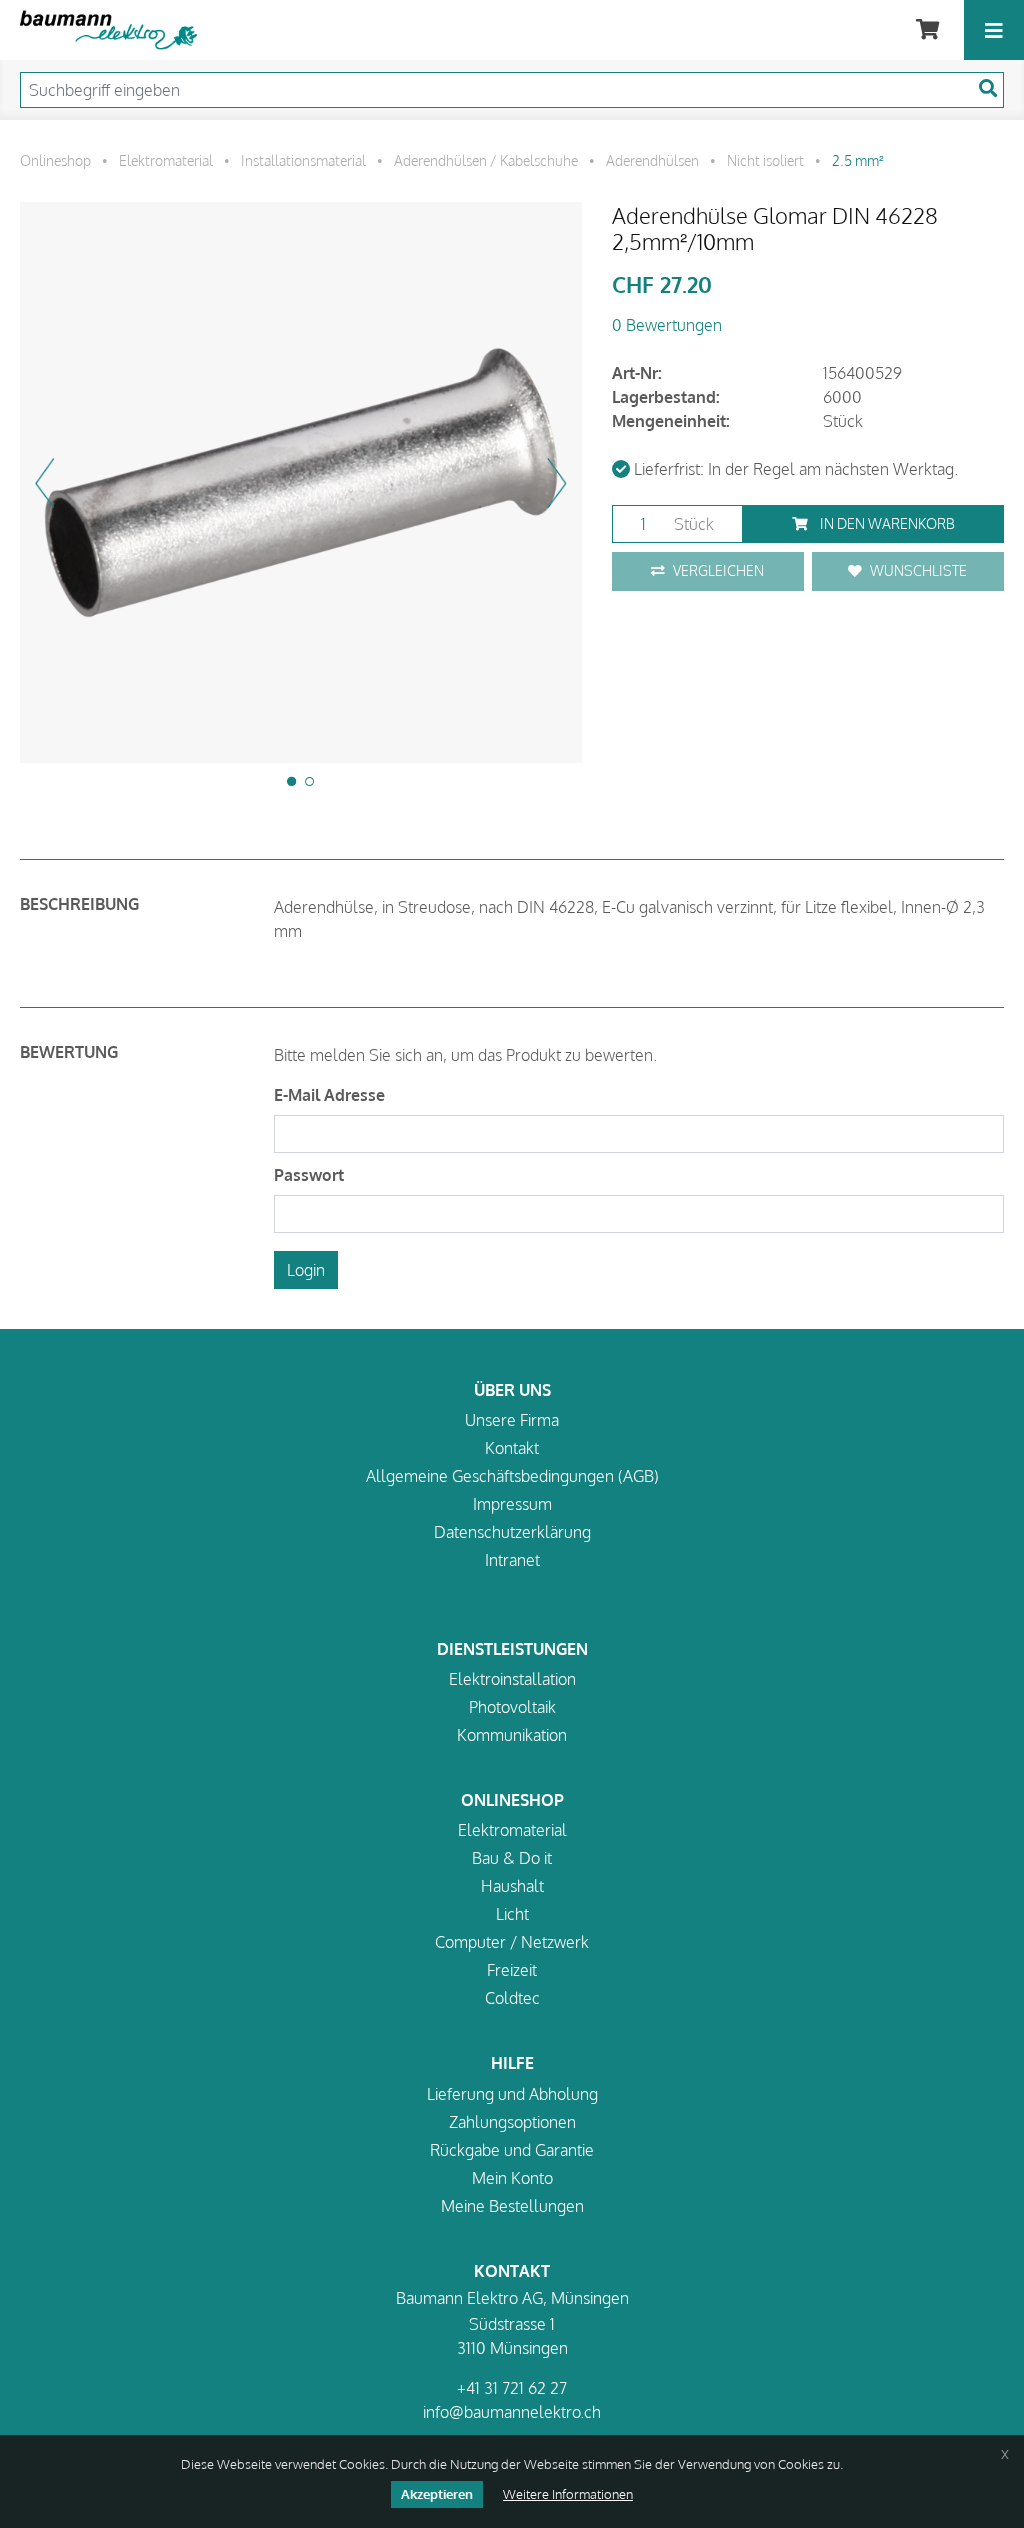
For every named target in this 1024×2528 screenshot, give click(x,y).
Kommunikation (512, 1735)
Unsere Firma (512, 1420)
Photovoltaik (512, 1707)
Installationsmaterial (303, 160)
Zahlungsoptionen (512, 2122)
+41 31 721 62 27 (512, 2388)
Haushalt (512, 1886)
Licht (512, 1914)
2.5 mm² (858, 160)
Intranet (512, 1560)
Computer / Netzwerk (512, 1942)
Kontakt (512, 1448)
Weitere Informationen (568, 2494)
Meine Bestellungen (512, 2206)
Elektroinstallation (512, 1679)
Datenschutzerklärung (512, 1532)
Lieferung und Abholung (512, 2094)
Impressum (512, 1504)
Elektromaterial (166, 160)
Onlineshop (55, 160)
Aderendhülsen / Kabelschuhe (486, 160)
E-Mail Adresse (329, 1095)
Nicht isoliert (765, 160)
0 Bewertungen (667, 325)
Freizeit (512, 1970)
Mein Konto (512, 2178)
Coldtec (512, 1998)
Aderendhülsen (652, 160)
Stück (692, 524)
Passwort (309, 1175)
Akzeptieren (437, 2494)
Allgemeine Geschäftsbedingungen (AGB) (512, 1476)
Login (306, 1270)
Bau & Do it (512, 1858)
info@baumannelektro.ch (512, 2412)
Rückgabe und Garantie (512, 2150)
